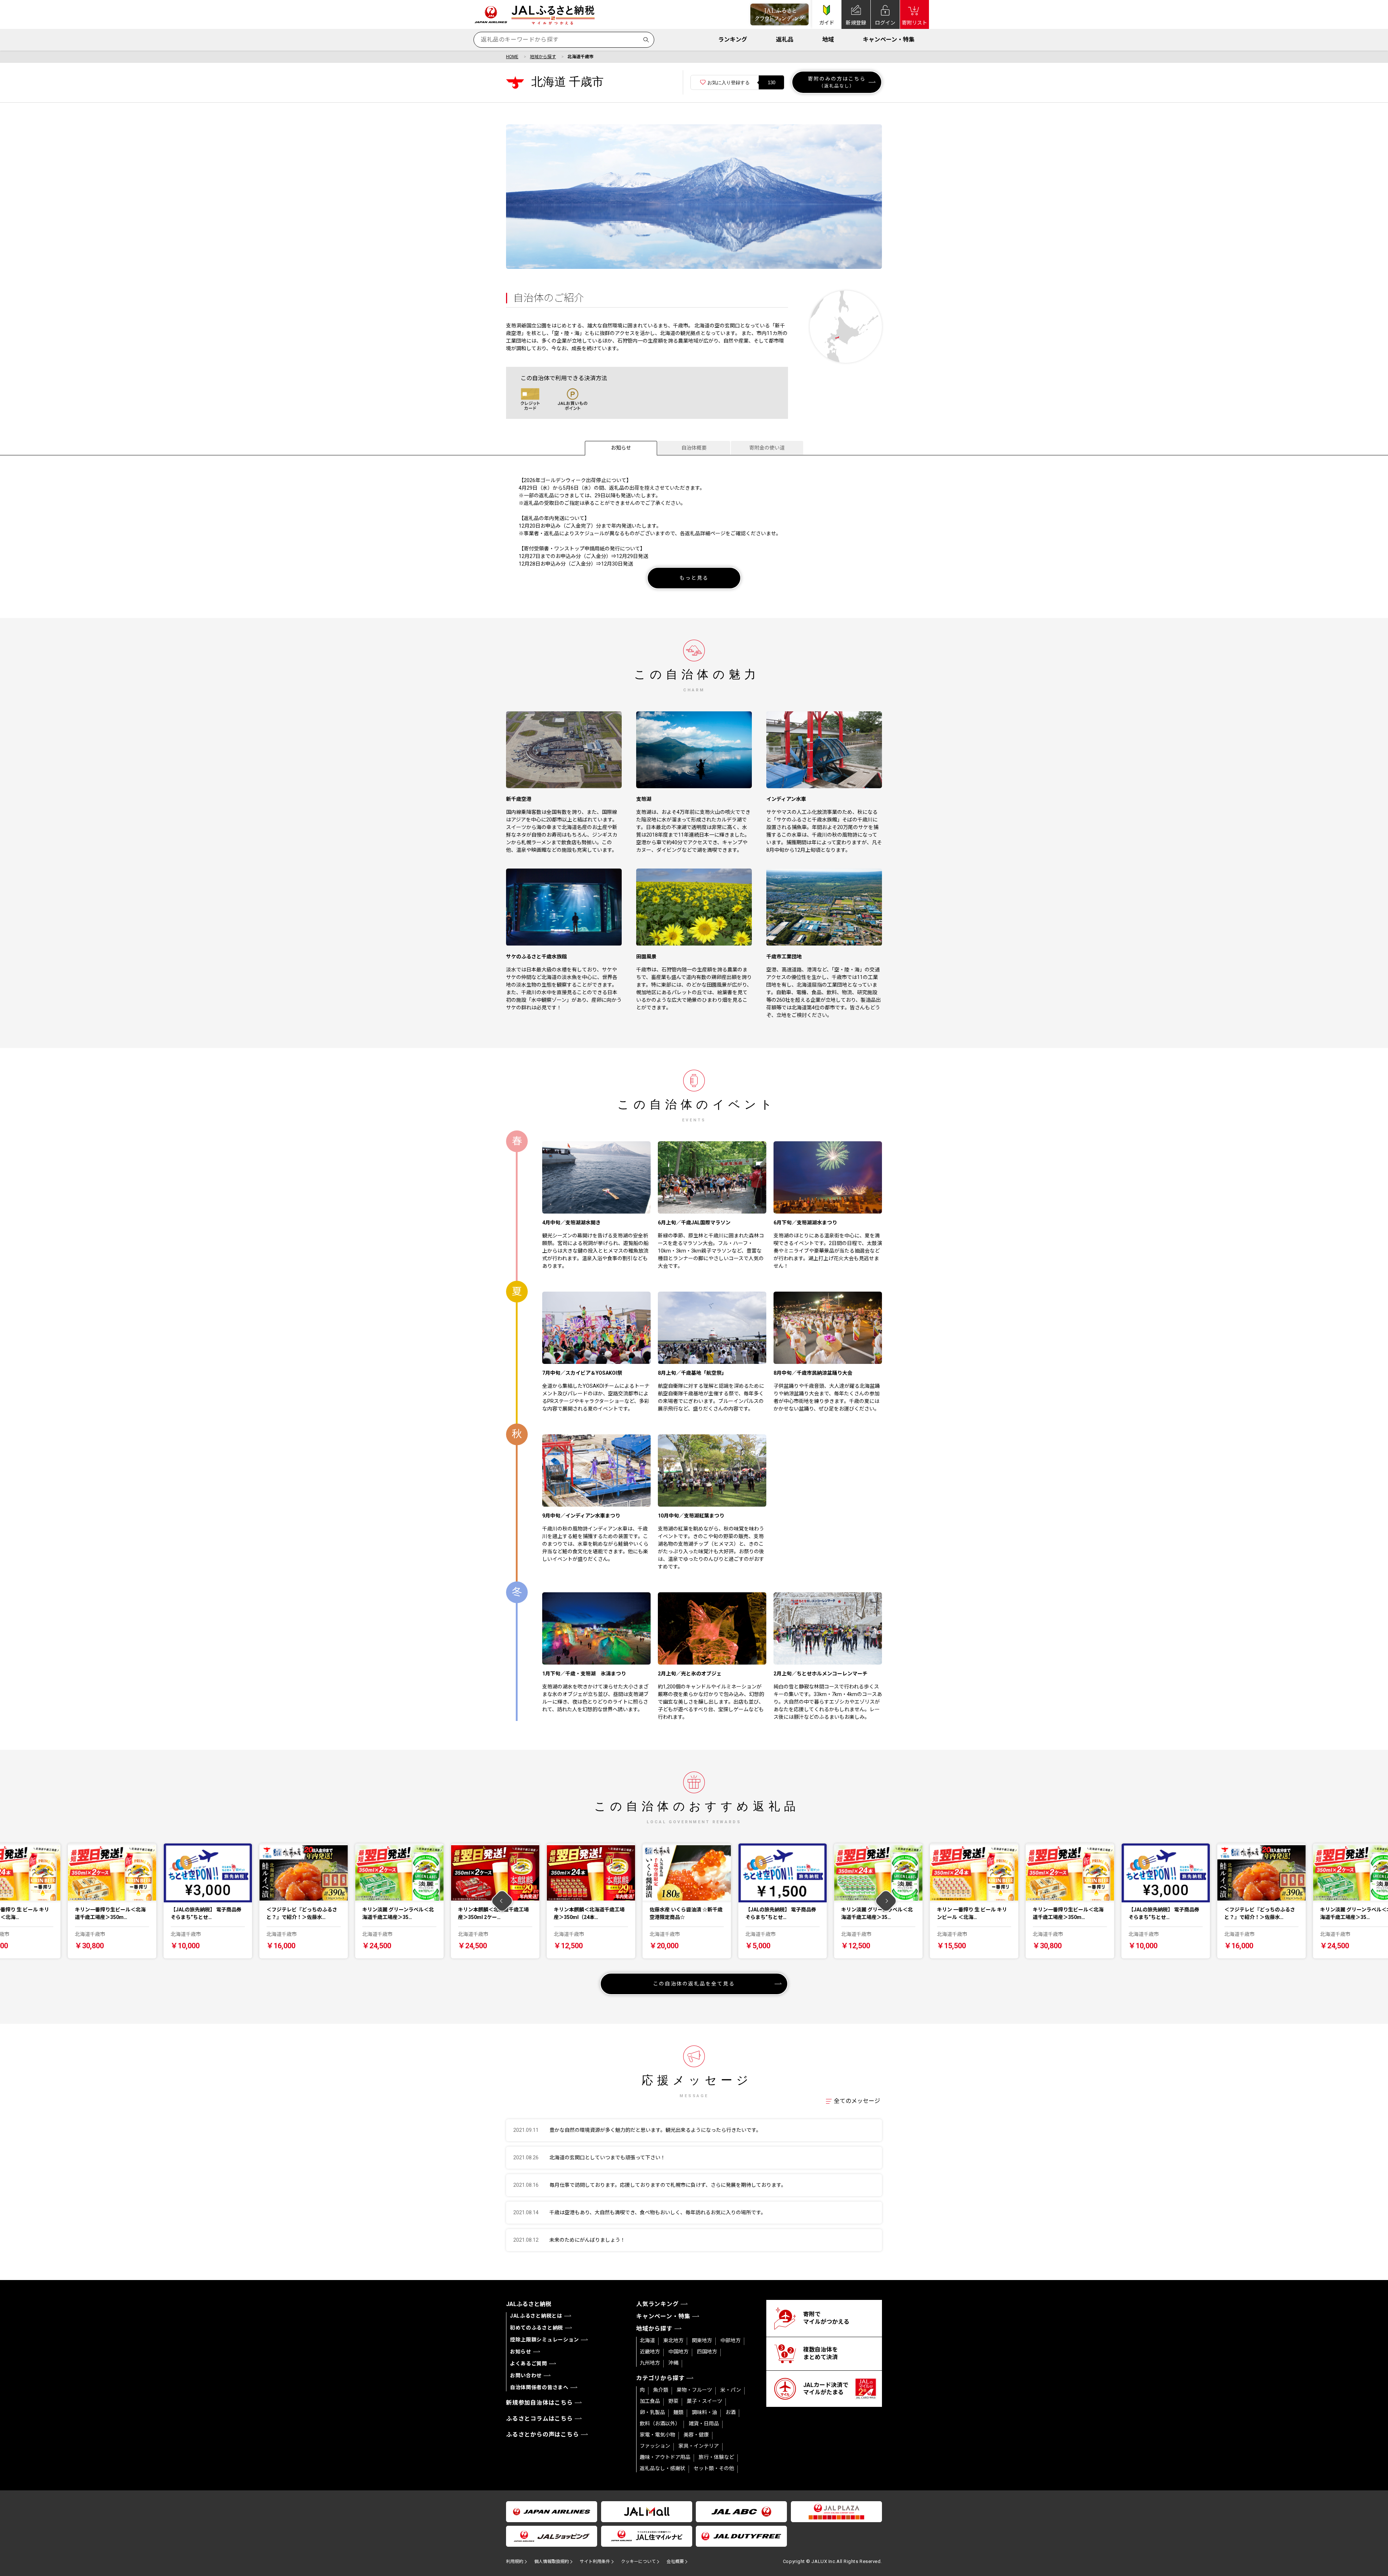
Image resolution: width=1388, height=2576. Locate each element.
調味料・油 (704, 2412)
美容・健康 (696, 2435)
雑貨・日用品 (704, 2423)
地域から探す (543, 57)
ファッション (655, 2446)
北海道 (647, 2340)
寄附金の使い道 (767, 448)
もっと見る (694, 578)
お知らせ (621, 448)
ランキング (733, 40)
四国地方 (707, 2352)
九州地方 (650, 2363)
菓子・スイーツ (704, 2401)
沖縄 (673, 2363)
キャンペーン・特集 (889, 40)
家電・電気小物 (657, 2435)
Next (886, 1901)
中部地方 (731, 2340)
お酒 (731, 2412)
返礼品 (785, 40)
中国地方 (678, 2352)
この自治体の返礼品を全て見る (694, 1984)
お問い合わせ (526, 2375)
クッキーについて (638, 2562)
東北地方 (673, 2340)
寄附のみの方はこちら (837, 82)
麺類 (678, 2412)
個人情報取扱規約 (552, 2562)
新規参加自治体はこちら (539, 2403)
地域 (828, 40)
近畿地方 (650, 2352)
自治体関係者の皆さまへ (539, 2387)
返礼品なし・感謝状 (663, 2468)
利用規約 (515, 2562)
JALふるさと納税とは (536, 2316)
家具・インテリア (699, 2446)
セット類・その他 (714, 2468)
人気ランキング (657, 2304)
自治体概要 (694, 448)
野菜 (673, 2401)
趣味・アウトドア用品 (665, 2457)
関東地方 (702, 2340)
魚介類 (661, 2390)
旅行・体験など (716, 2457)
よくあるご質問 (529, 2364)
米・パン (731, 2390)
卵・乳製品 (652, 2412)
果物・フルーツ (694, 2390)
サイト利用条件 (595, 2562)
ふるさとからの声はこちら (543, 2435)
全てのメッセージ (857, 2101)
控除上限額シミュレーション (545, 2340)
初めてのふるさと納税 (537, 2328)
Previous (502, 1901)
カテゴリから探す (660, 2378)
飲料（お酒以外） (660, 2423)
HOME (512, 57)
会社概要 (675, 2562)
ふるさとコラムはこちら (539, 2419)
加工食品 (650, 2401)
